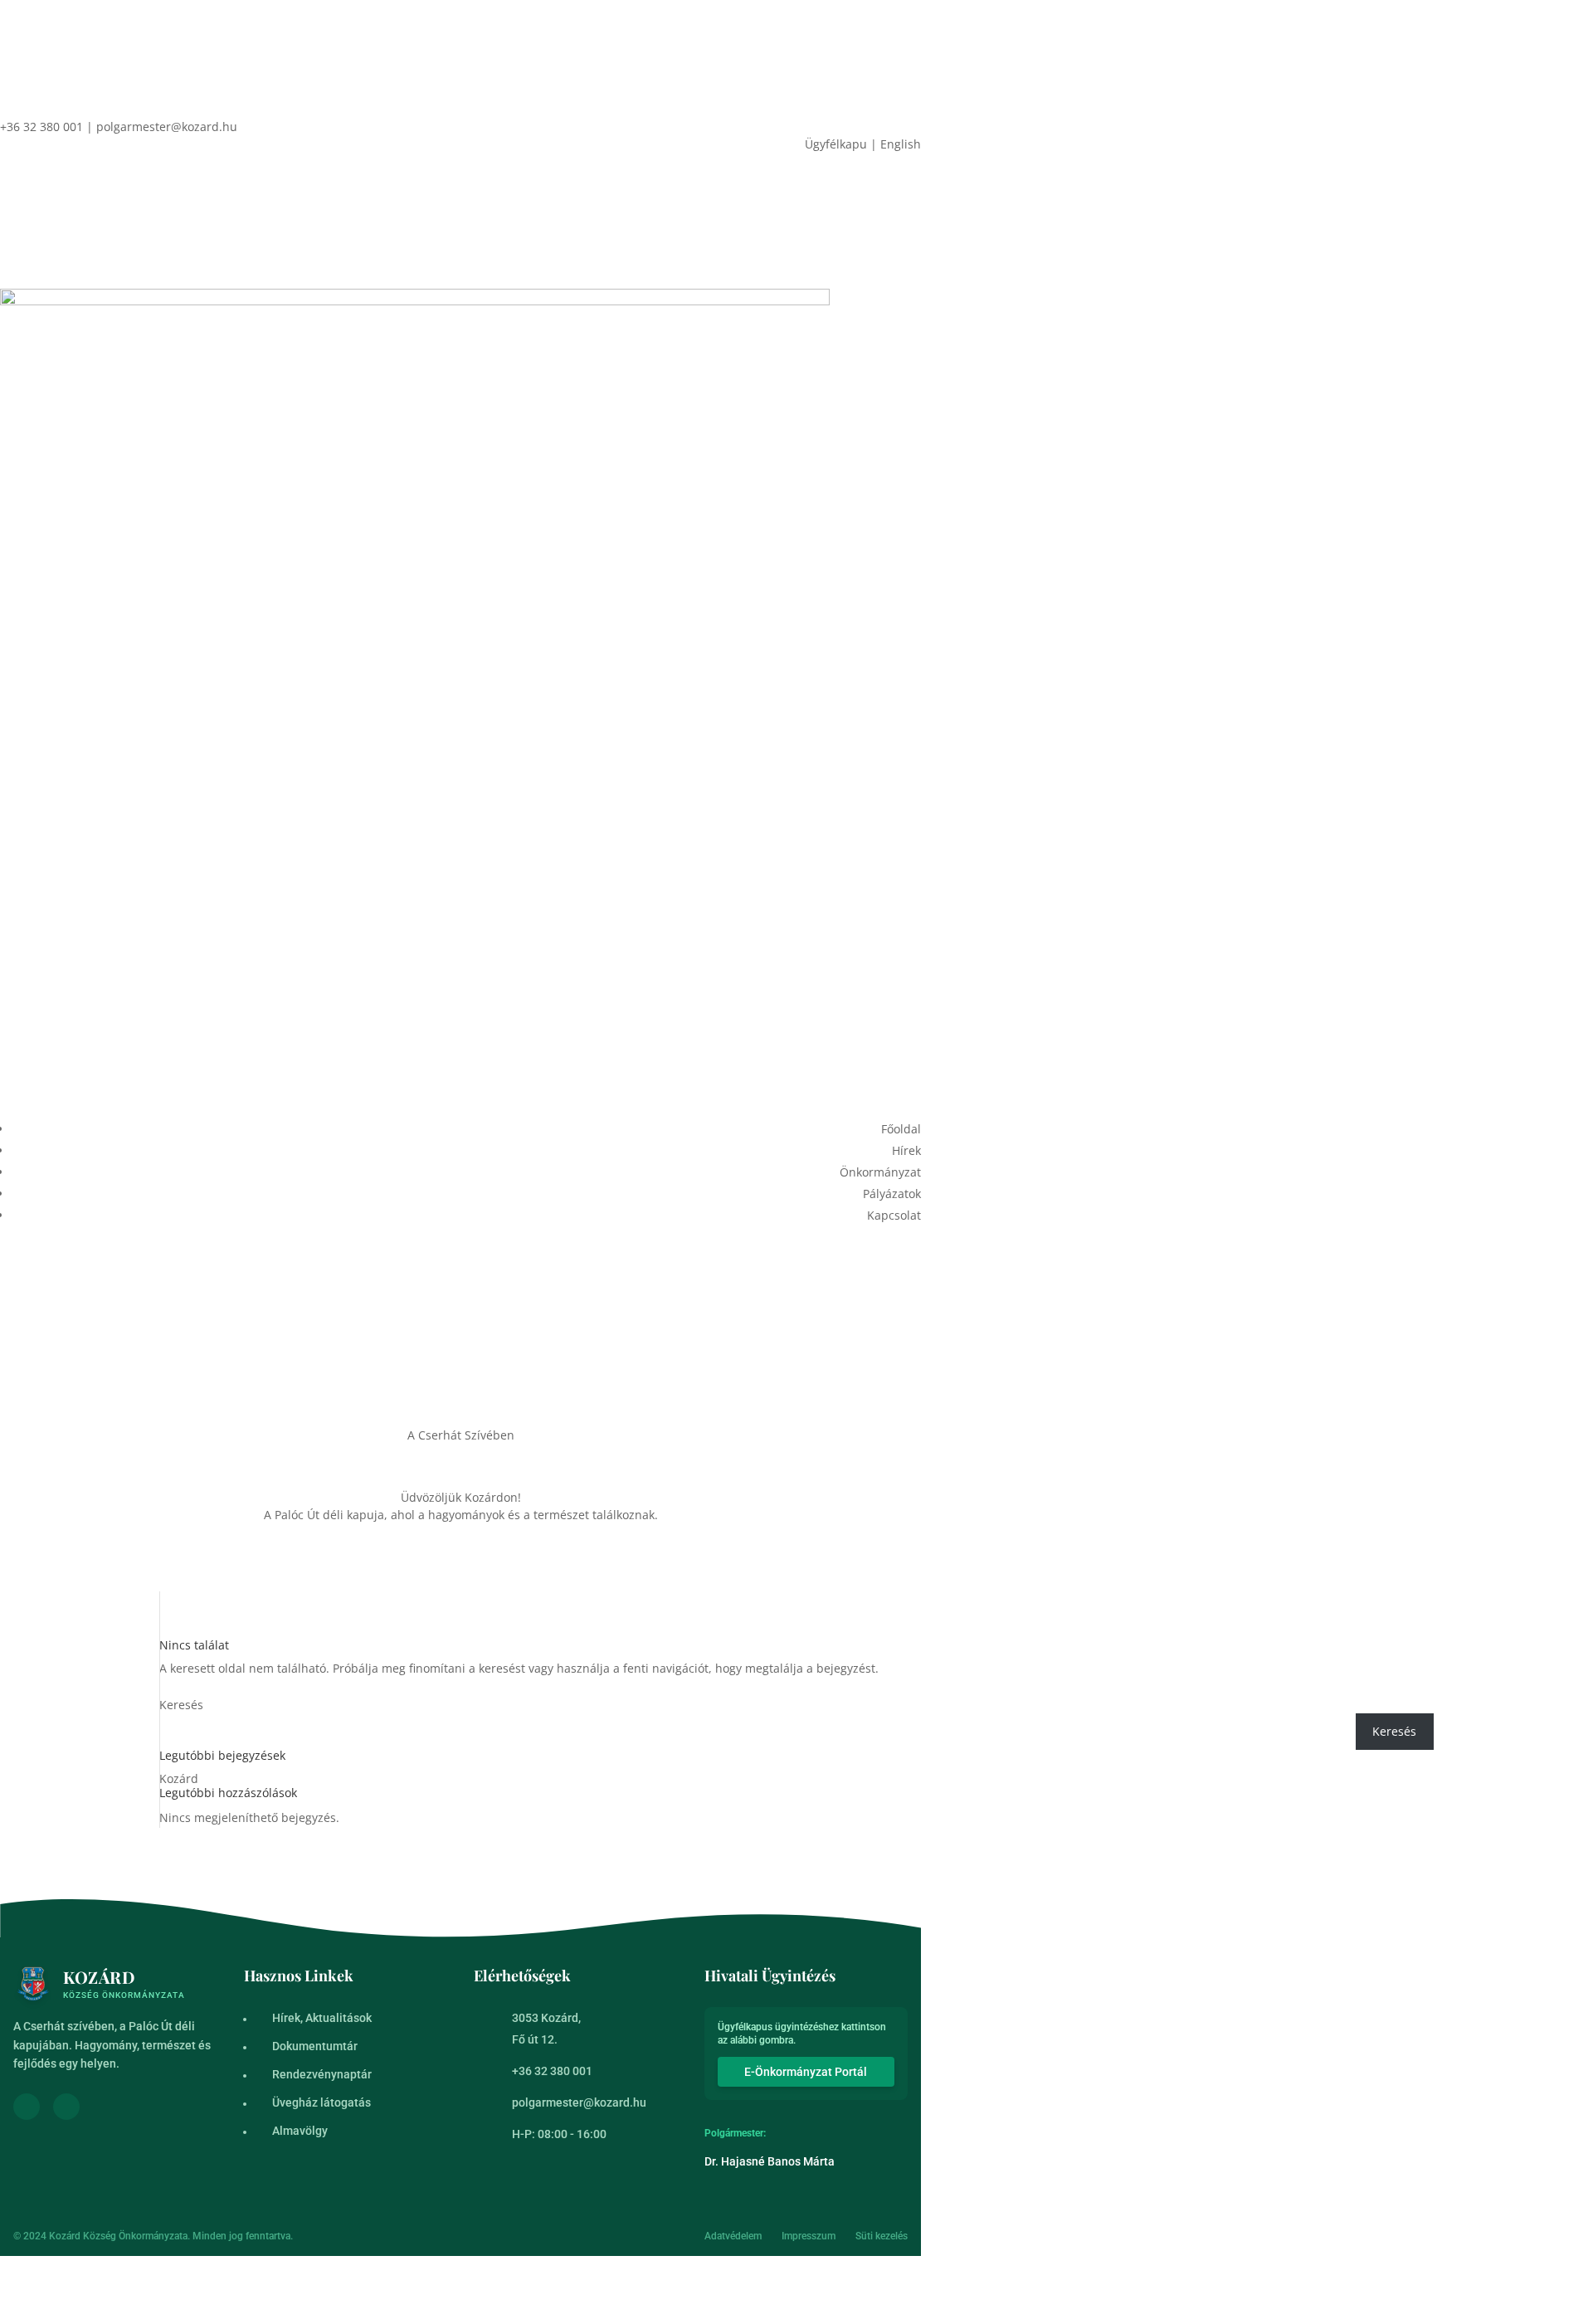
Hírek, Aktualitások (322, 2018)
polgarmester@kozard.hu (579, 2102)
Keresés (181, 1705)
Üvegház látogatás (322, 2102)
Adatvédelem (733, 2236)
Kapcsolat (894, 1215)
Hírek (906, 1150)
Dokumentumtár (315, 2046)
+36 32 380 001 (552, 2071)
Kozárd (179, 1778)
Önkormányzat (880, 1172)
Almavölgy (300, 2131)
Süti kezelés (882, 2236)
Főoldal (901, 1129)
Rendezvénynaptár (322, 2074)
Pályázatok (892, 1194)
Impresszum (809, 2236)
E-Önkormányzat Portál (806, 2072)
